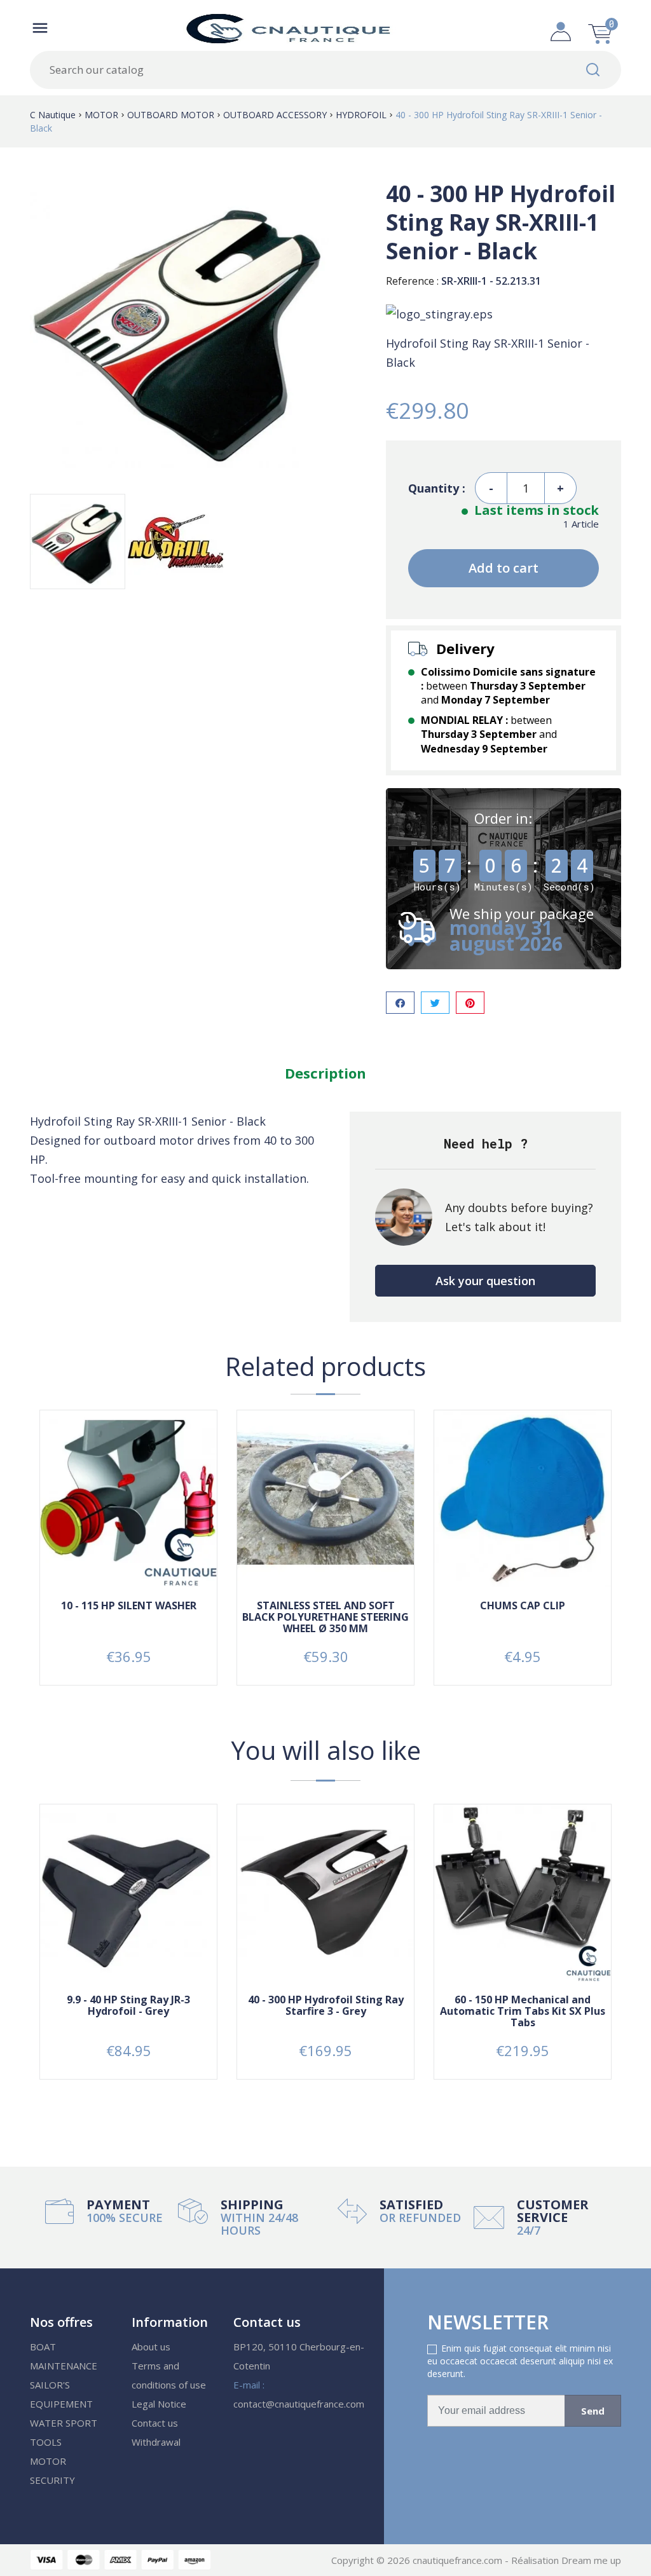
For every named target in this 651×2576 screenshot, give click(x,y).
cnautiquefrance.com (459, 2560)
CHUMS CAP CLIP (523, 1605)
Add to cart (504, 568)
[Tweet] (435, 1003)
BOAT (43, 2347)
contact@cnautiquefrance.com (299, 2404)
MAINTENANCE (64, 2366)
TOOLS (46, 2442)
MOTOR (48, 2461)
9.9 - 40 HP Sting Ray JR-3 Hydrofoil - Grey (128, 2005)
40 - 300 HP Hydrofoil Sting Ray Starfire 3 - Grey (326, 2005)
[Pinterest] (470, 1003)
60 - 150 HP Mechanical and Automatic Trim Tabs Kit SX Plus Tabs (523, 2011)
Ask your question (485, 1281)
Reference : (412, 281)
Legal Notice (159, 2404)
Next (631, 1951)
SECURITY (52, 2480)
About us (151, 2347)
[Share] (400, 1003)
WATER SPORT (64, 2423)
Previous (20, 1951)
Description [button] (325, 1073)
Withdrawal (156, 2442)
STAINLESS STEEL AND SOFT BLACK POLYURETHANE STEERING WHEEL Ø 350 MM (325, 1617)
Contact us (155, 2423)
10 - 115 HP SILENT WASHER (129, 1605)
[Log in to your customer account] (561, 28)
